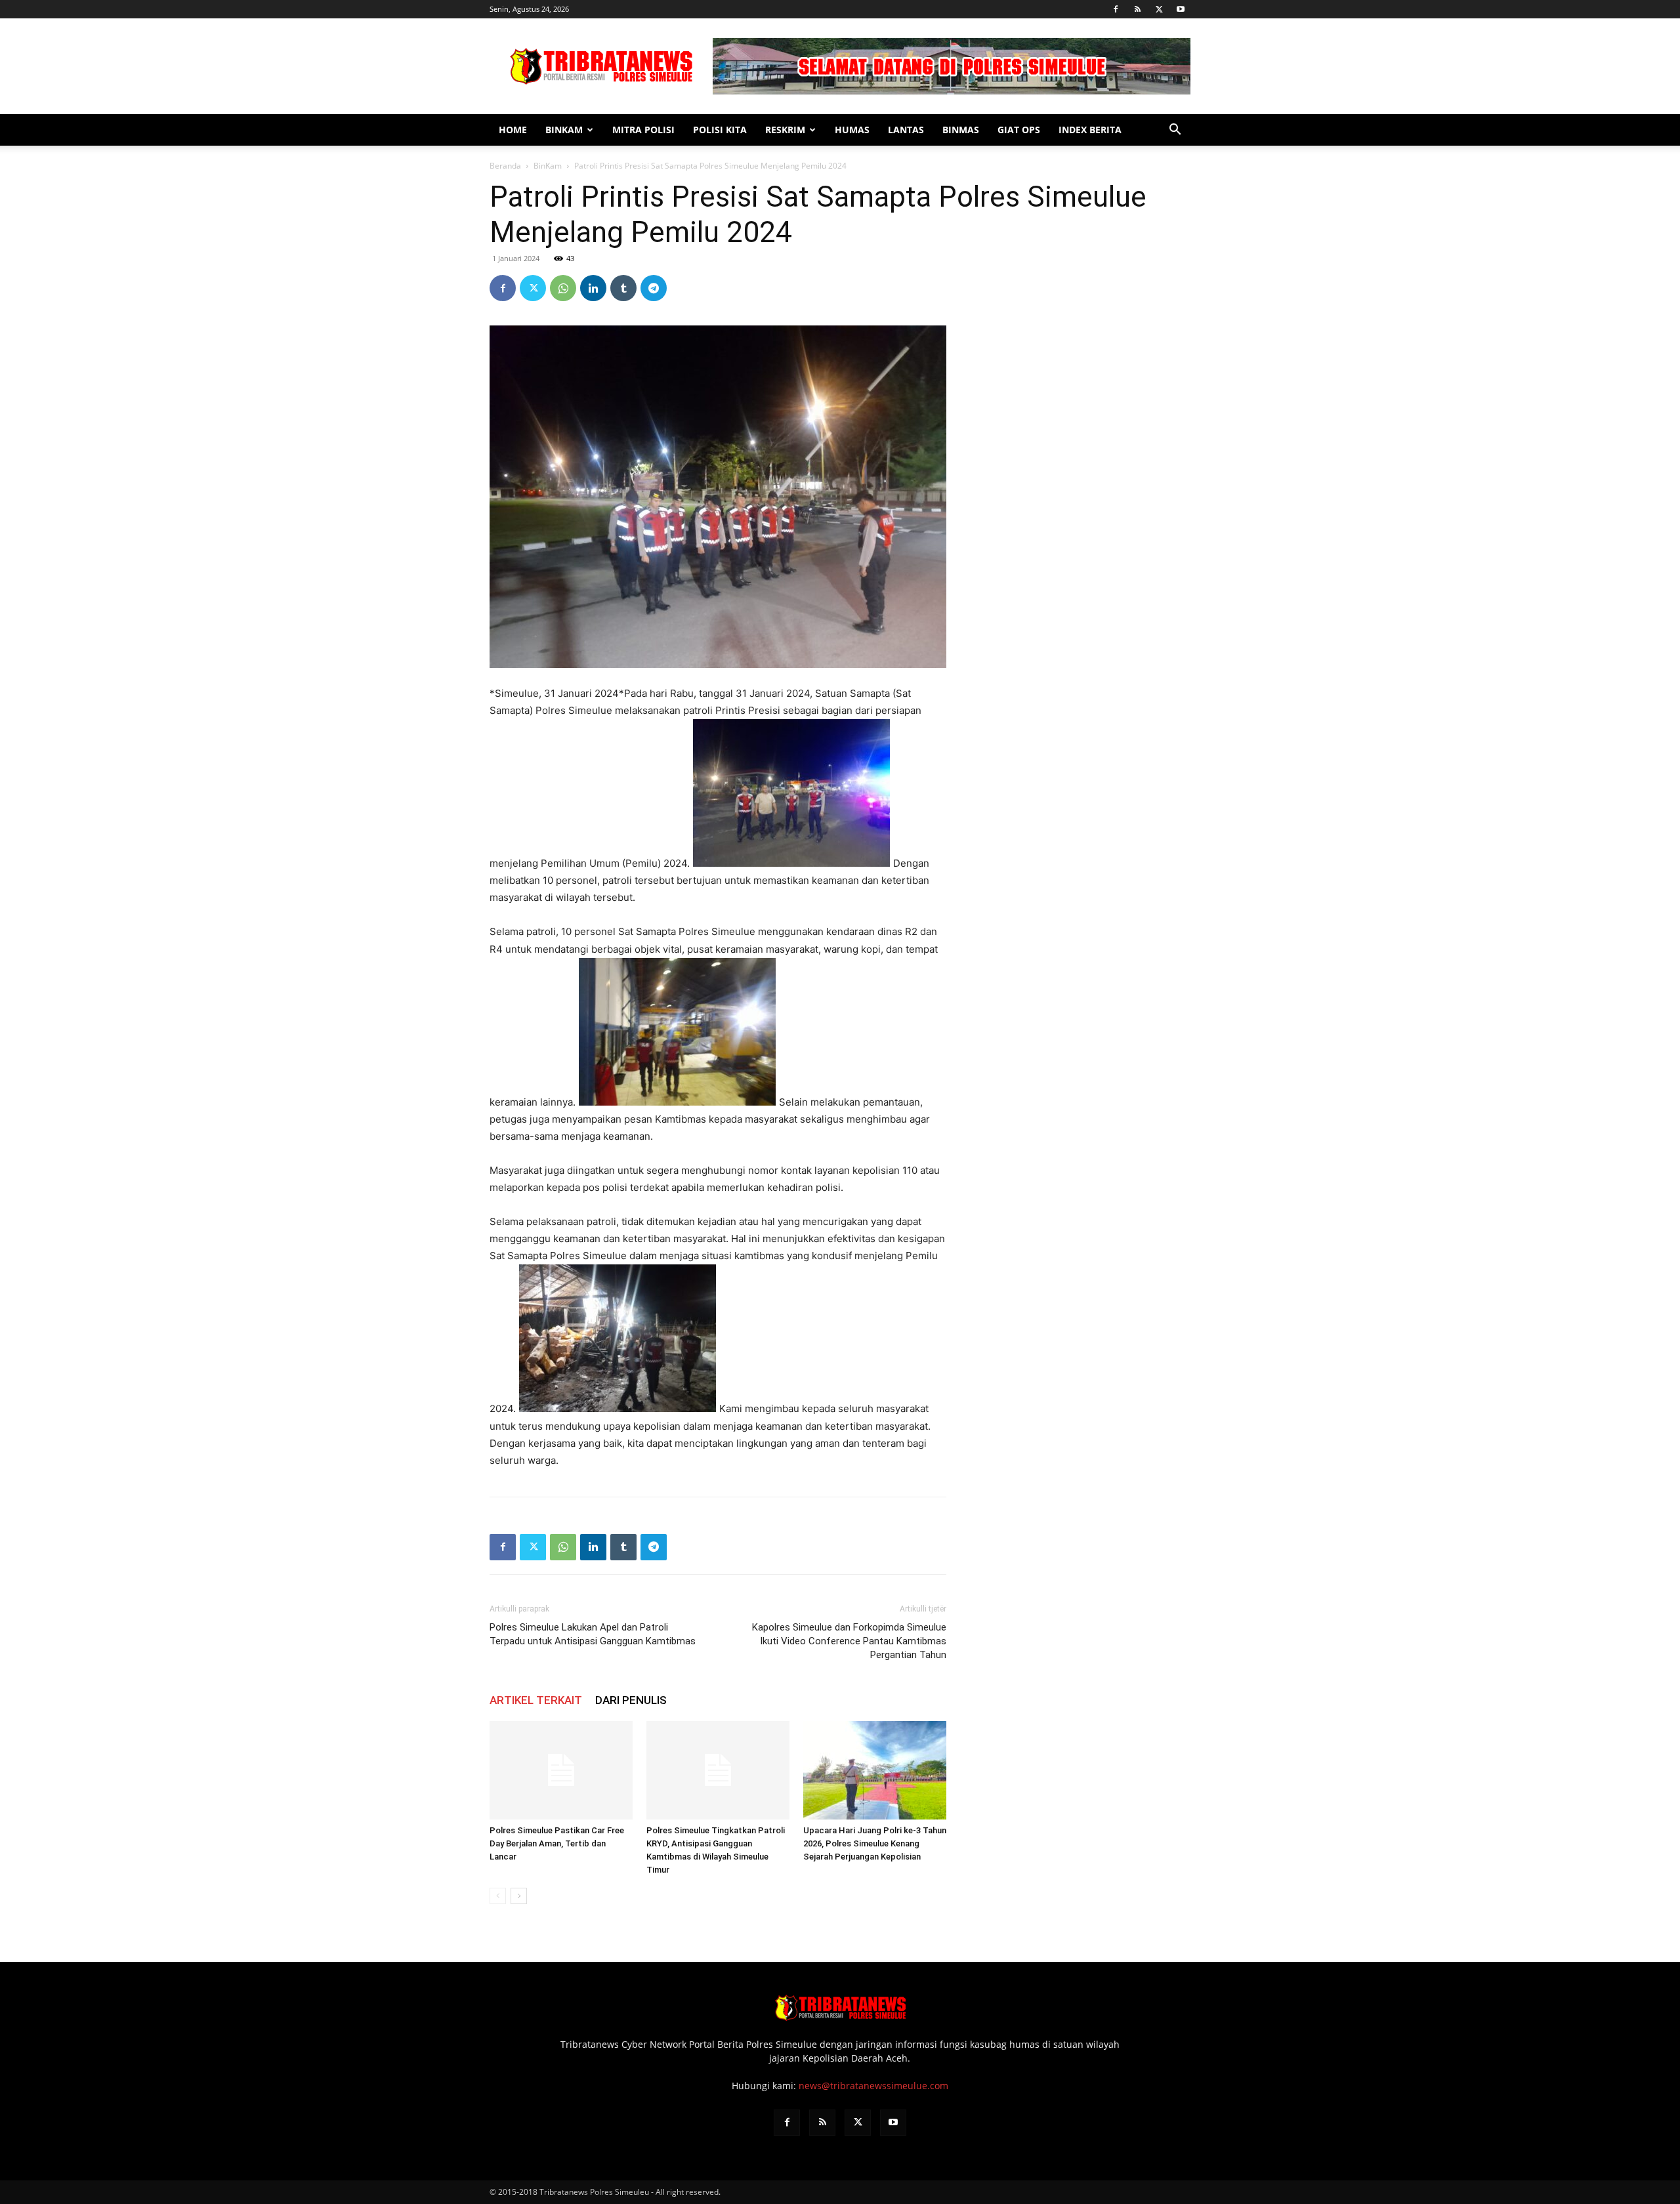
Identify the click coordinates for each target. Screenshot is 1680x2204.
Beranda (505, 166)
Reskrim (785, 130)
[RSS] (1137, 9)
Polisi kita (720, 130)
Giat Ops (1019, 130)
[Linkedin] (593, 288)
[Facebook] (1116, 9)
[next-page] (519, 1896)
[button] (1175, 131)
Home (513, 130)
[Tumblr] (623, 288)
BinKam (564, 130)
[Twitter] (1159, 9)
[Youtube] (1181, 9)
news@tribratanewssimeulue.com (873, 2086)
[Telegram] (654, 288)
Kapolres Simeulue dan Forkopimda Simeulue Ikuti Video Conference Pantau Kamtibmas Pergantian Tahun (849, 1641)
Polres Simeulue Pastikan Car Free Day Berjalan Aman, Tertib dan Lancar (557, 1843)
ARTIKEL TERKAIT (536, 1700)
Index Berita (1090, 130)
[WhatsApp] (563, 288)
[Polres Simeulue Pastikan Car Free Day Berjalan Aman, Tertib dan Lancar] (561, 1770)
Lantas (906, 130)
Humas (852, 130)
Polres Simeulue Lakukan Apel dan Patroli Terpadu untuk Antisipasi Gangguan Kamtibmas (593, 1634)
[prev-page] (498, 1896)
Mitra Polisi (643, 130)
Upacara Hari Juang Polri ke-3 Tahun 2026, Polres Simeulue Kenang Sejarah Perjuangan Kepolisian (875, 1843)
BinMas (961, 130)
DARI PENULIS (631, 1700)
